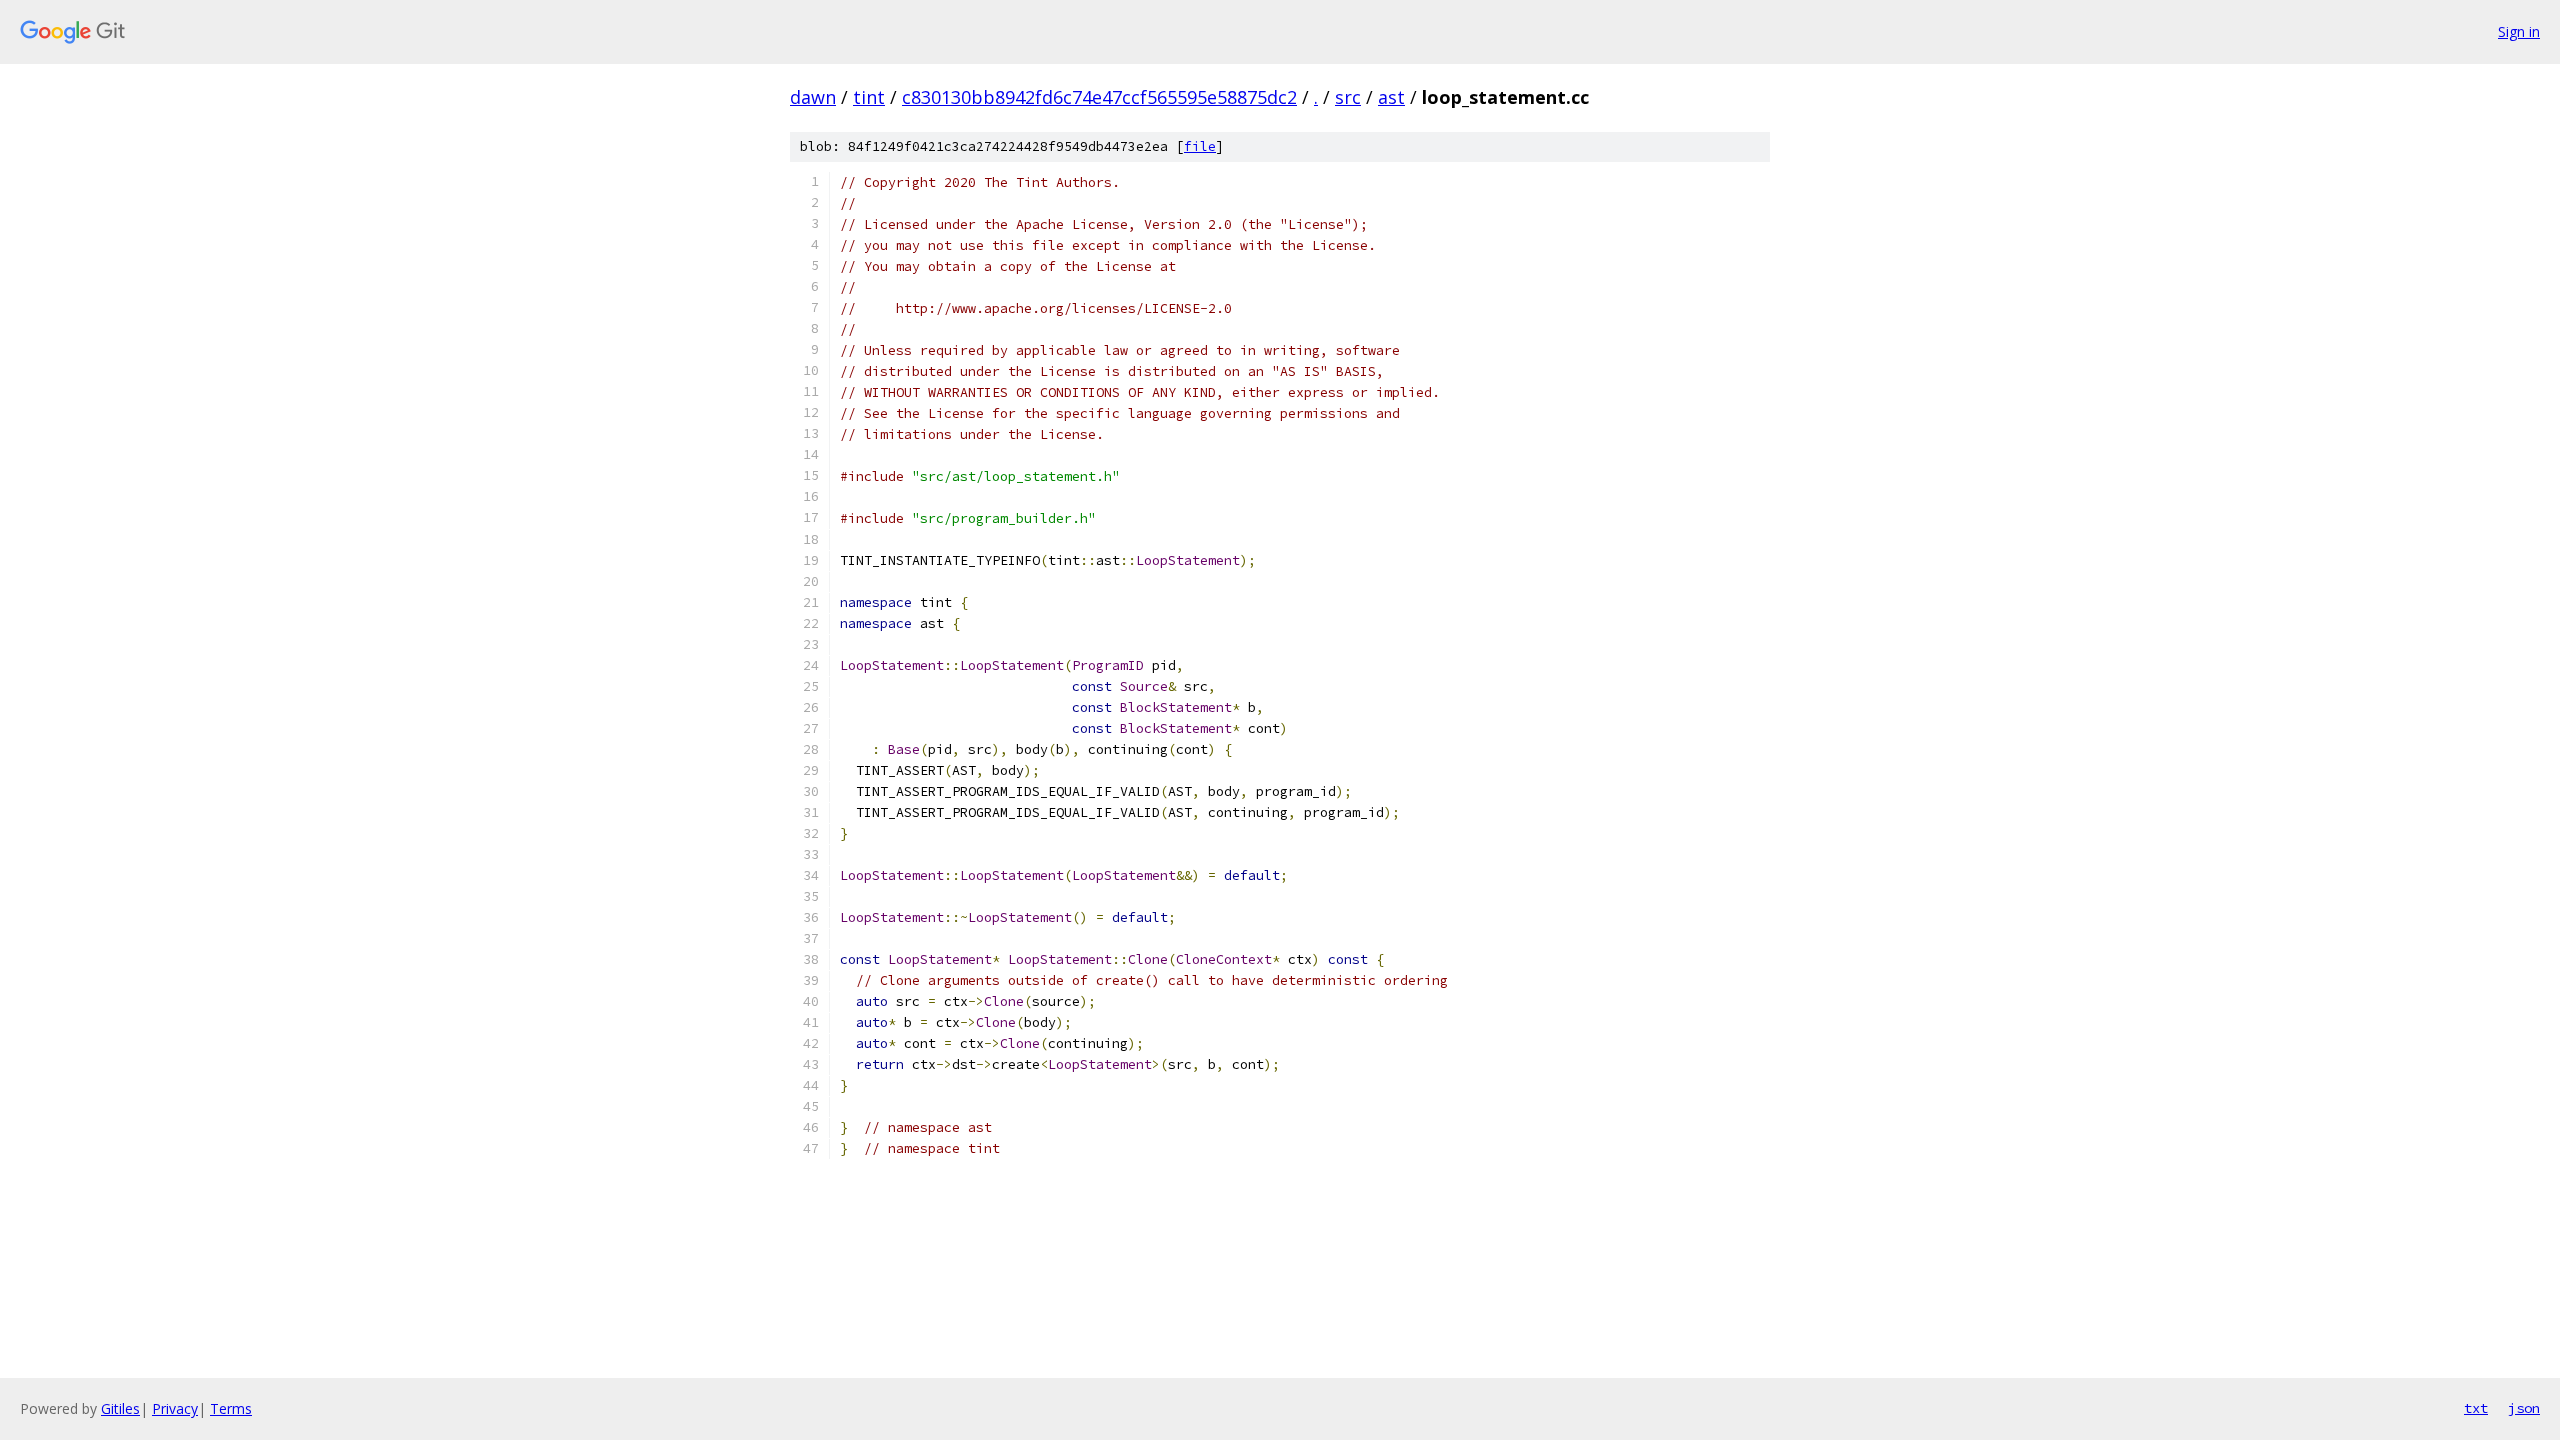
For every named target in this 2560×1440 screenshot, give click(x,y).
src (1348, 97)
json (2524, 1408)
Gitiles (120, 1408)
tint (869, 97)
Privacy (175, 1408)
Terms (231, 1408)
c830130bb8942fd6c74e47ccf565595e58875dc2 (1099, 97)
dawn (813, 97)
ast (1391, 97)
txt (2476, 1408)
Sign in (2519, 31)
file (1200, 146)
